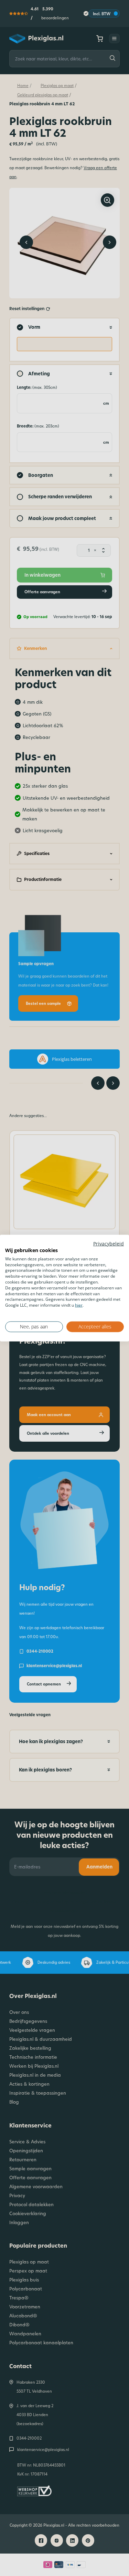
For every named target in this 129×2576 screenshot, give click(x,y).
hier (79, 1305)
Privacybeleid (109, 1244)
